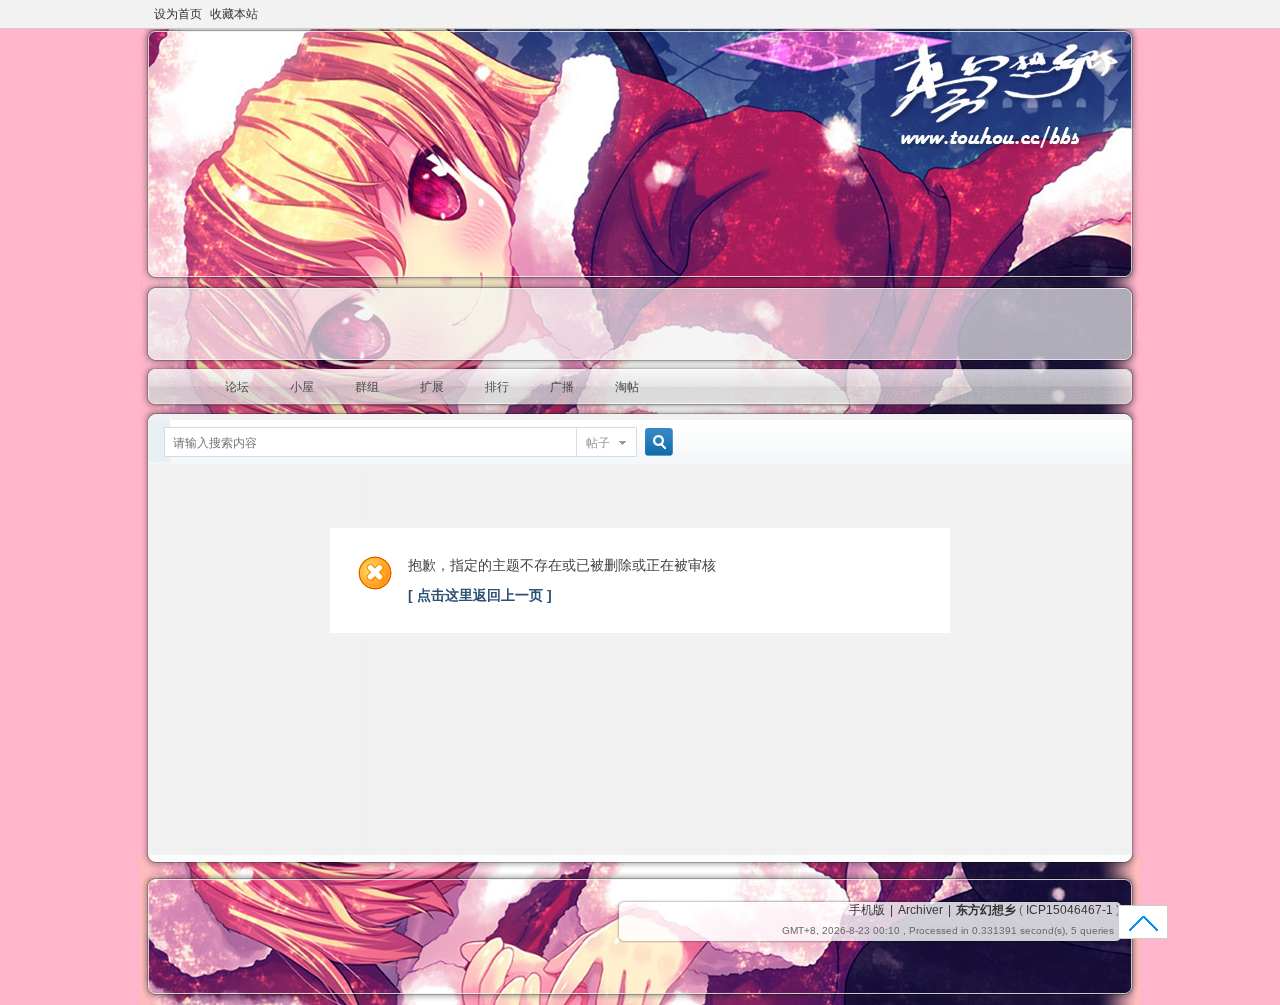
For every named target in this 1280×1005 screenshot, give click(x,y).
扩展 (432, 387)
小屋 (302, 387)
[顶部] (1143, 928)
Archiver (920, 910)
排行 (497, 387)
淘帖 (627, 387)
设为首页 (178, 14)
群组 (367, 387)
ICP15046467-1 (1069, 910)
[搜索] (656, 442)
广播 (562, 387)
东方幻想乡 (986, 910)
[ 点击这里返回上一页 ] (480, 595)
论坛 (237, 387)
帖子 (598, 443)
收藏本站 (234, 14)
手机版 (867, 910)
